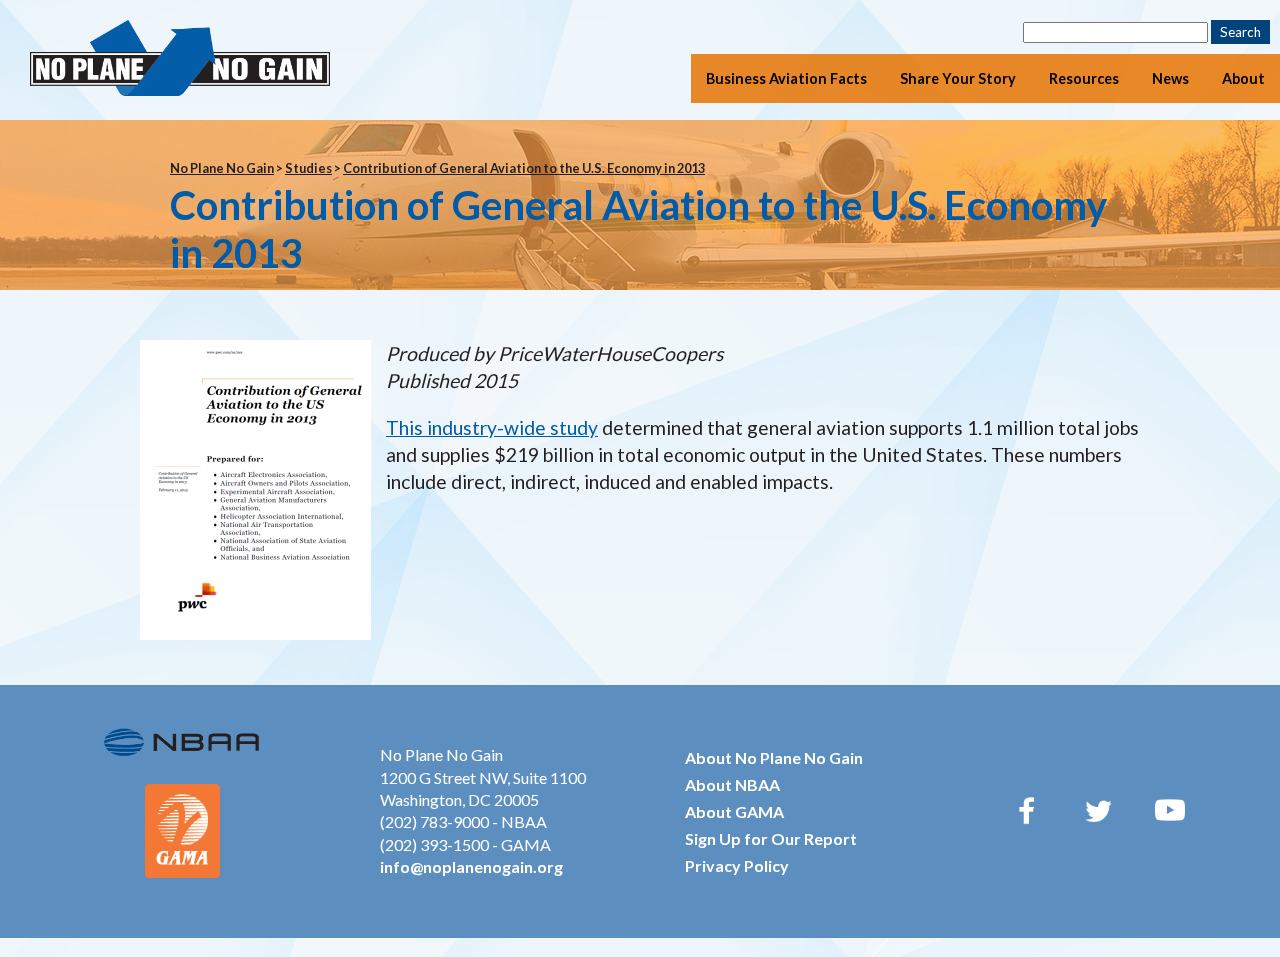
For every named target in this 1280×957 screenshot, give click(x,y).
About (1243, 78)
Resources (1084, 78)
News (1170, 78)
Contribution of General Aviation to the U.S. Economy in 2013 (524, 168)
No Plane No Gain (222, 168)
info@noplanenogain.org (471, 866)
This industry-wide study (492, 427)
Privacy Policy (737, 865)
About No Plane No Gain (774, 757)
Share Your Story (958, 78)
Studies (308, 168)
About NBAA (732, 784)
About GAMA (734, 811)
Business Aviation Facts (786, 78)
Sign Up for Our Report (771, 838)
